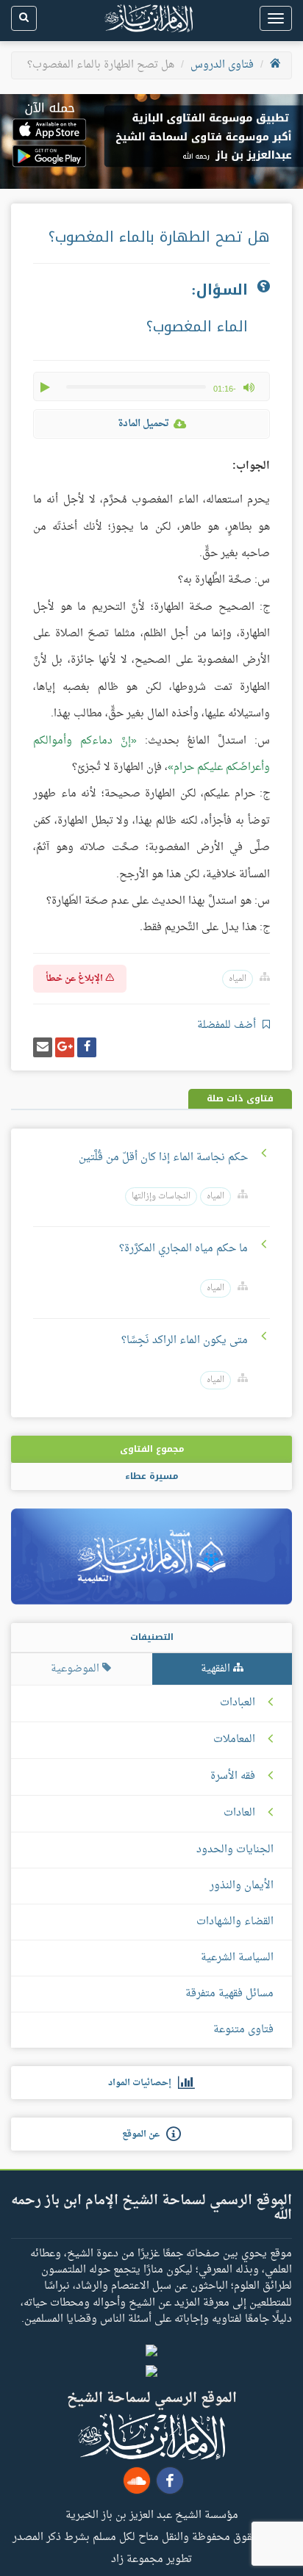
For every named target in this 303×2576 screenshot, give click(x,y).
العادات (239, 1813)
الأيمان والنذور (242, 1886)
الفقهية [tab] (217, 1669)
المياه (238, 979)
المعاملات (234, 1740)
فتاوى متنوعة (243, 2030)
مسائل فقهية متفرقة (229, 1994)
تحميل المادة (143, 424)
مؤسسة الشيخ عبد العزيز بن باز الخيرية (152, 2514)
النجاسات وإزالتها (161, 1197)
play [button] (46, 387)
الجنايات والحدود (235, 1850)
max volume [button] (249, 387)
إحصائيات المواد (143, 2083)
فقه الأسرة (233, 1777)
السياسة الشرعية (237, 1958)
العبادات (238, 1703)
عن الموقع (144, 2134)
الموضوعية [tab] (76, 1669)
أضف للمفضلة (228, 1025)
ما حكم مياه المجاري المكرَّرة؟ (183, 1249)
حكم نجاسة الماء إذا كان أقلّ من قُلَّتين (163, 1158)
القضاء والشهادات (235, 1922)
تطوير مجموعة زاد (151, 2558)
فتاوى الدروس (222, 65)
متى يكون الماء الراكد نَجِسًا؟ (185, 1341)
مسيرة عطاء (151, 1476)
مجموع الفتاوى (152, 1449)
